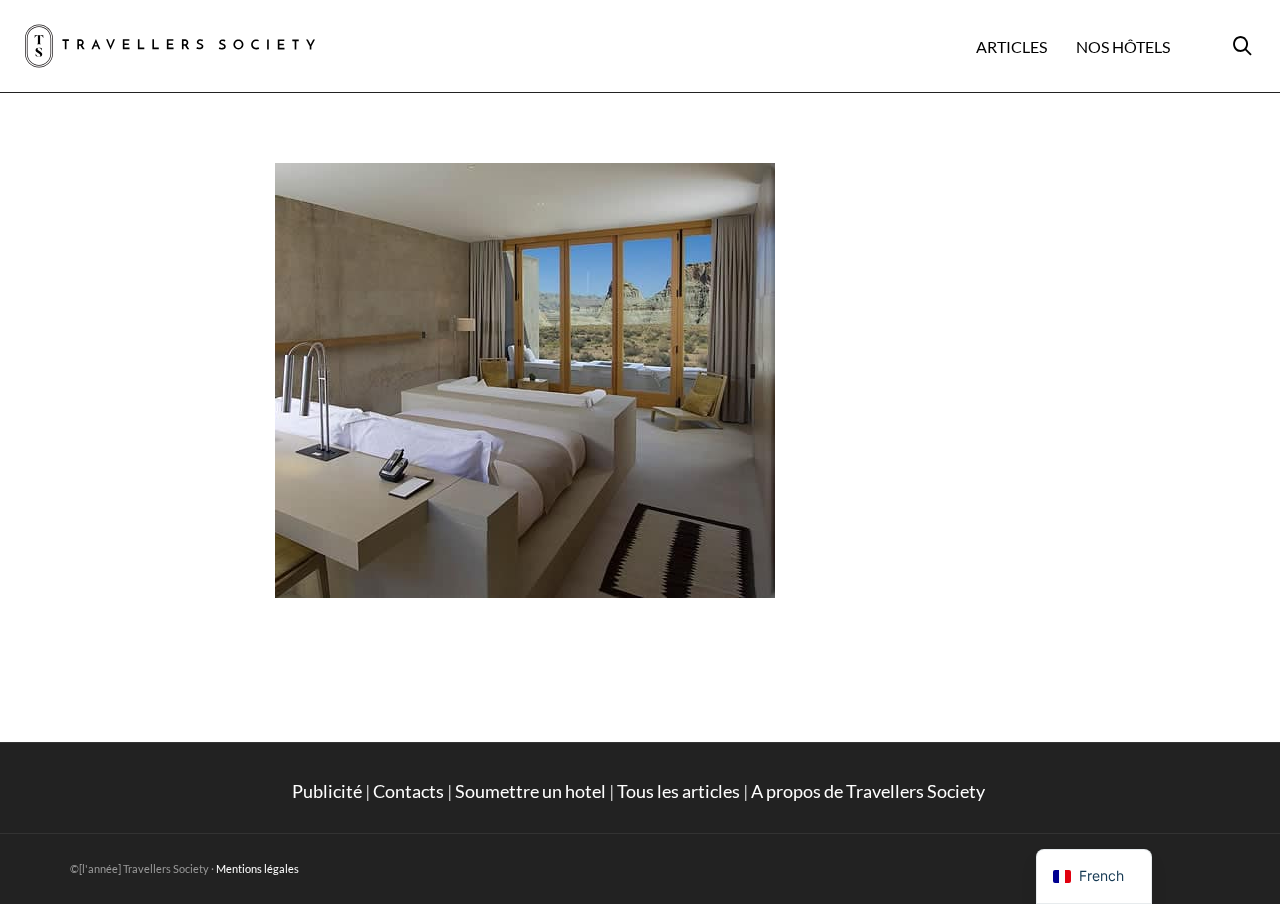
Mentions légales (257, 868)
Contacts (408, 791)
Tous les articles (678, 791)
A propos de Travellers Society (869, 791)
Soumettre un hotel (530, 791)
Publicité (327, 791)
